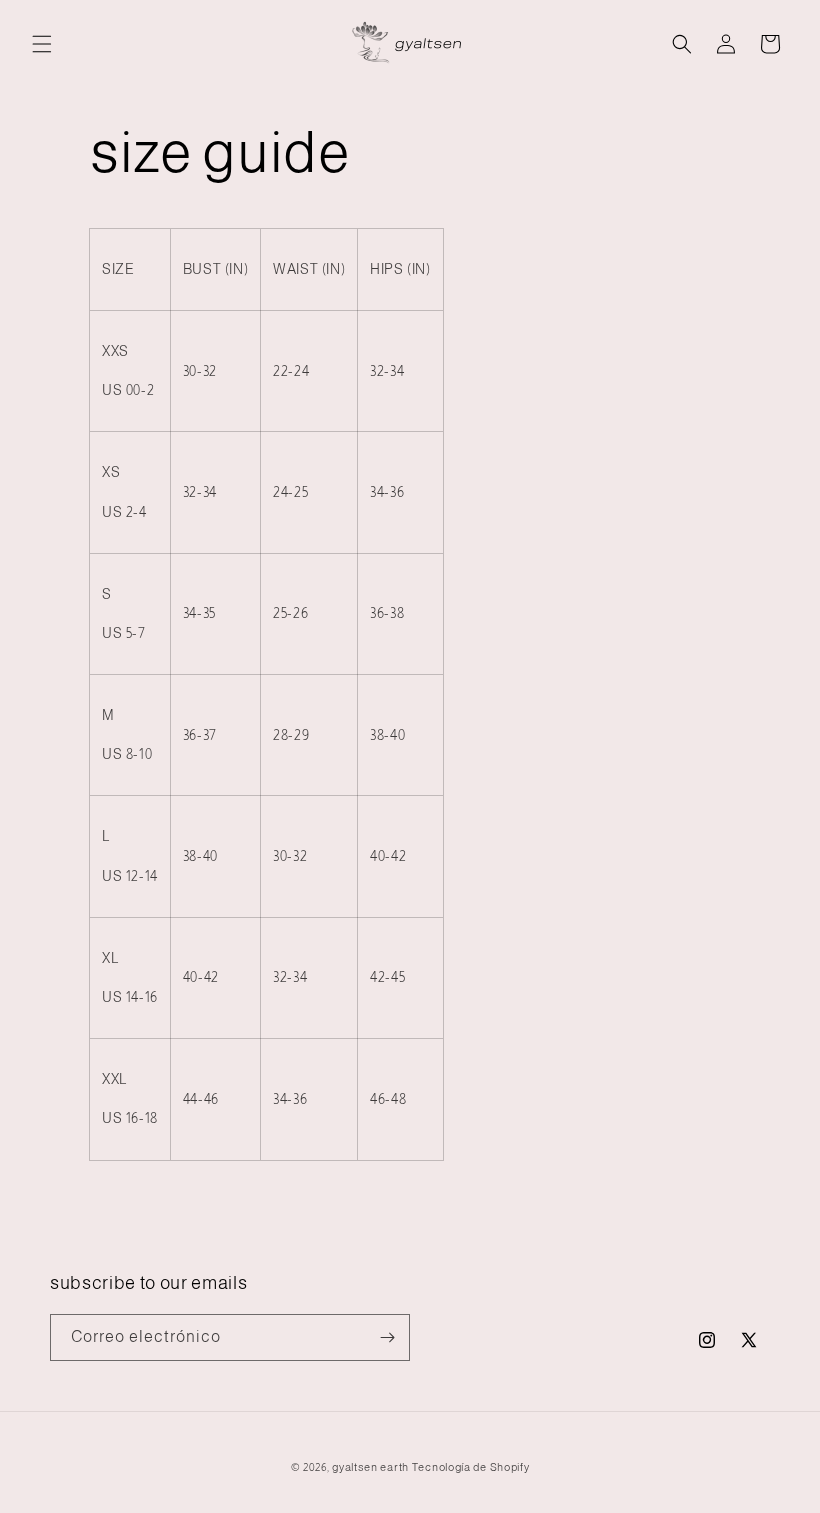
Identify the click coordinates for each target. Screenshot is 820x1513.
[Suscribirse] (387, 1337)
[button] (42, 44)
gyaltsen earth (370, 1467)
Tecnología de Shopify (471, 1467)
